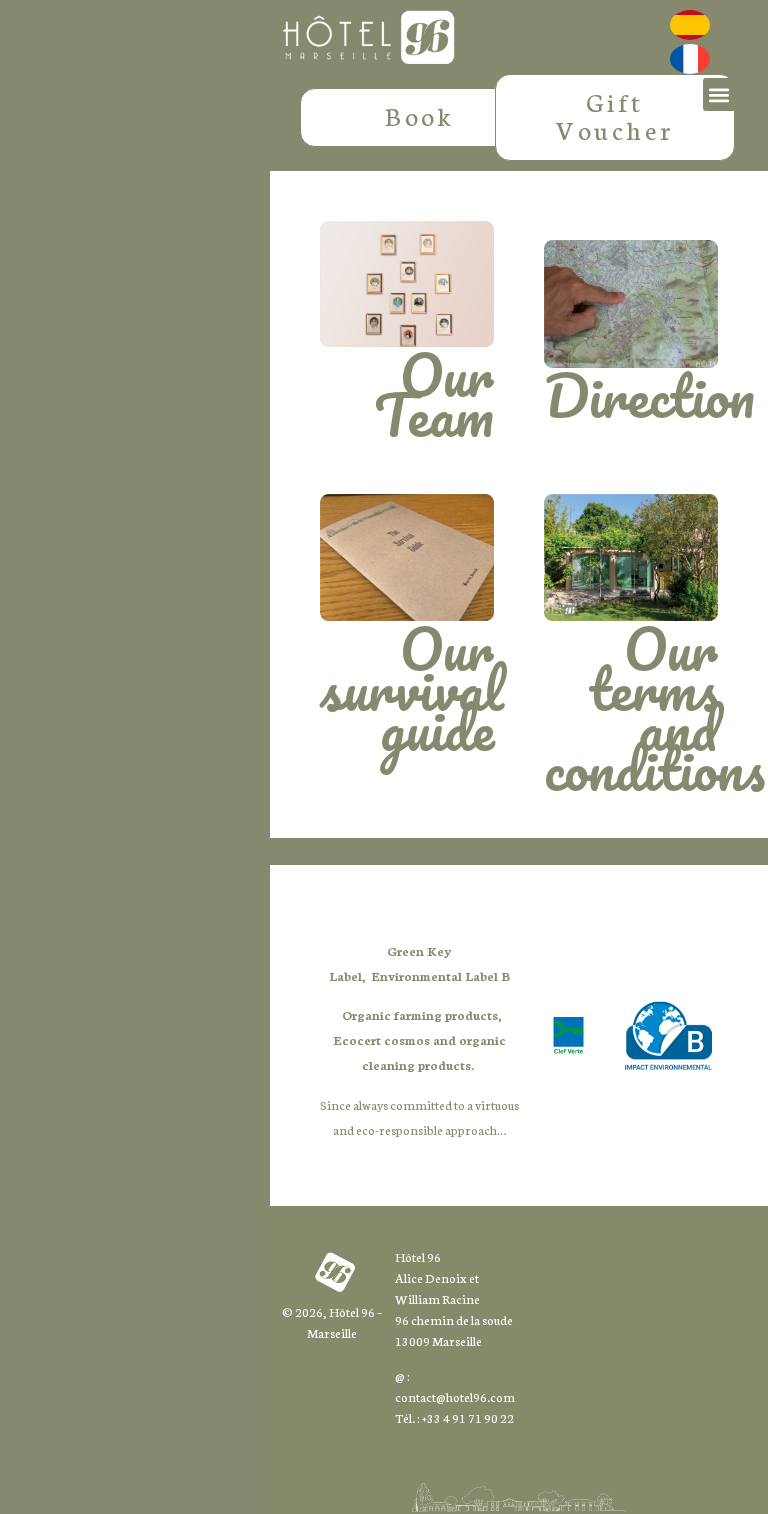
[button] (719, 94)
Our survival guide (412, 688)
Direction (649, 395)
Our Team (434, 394)
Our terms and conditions (654, 708)
